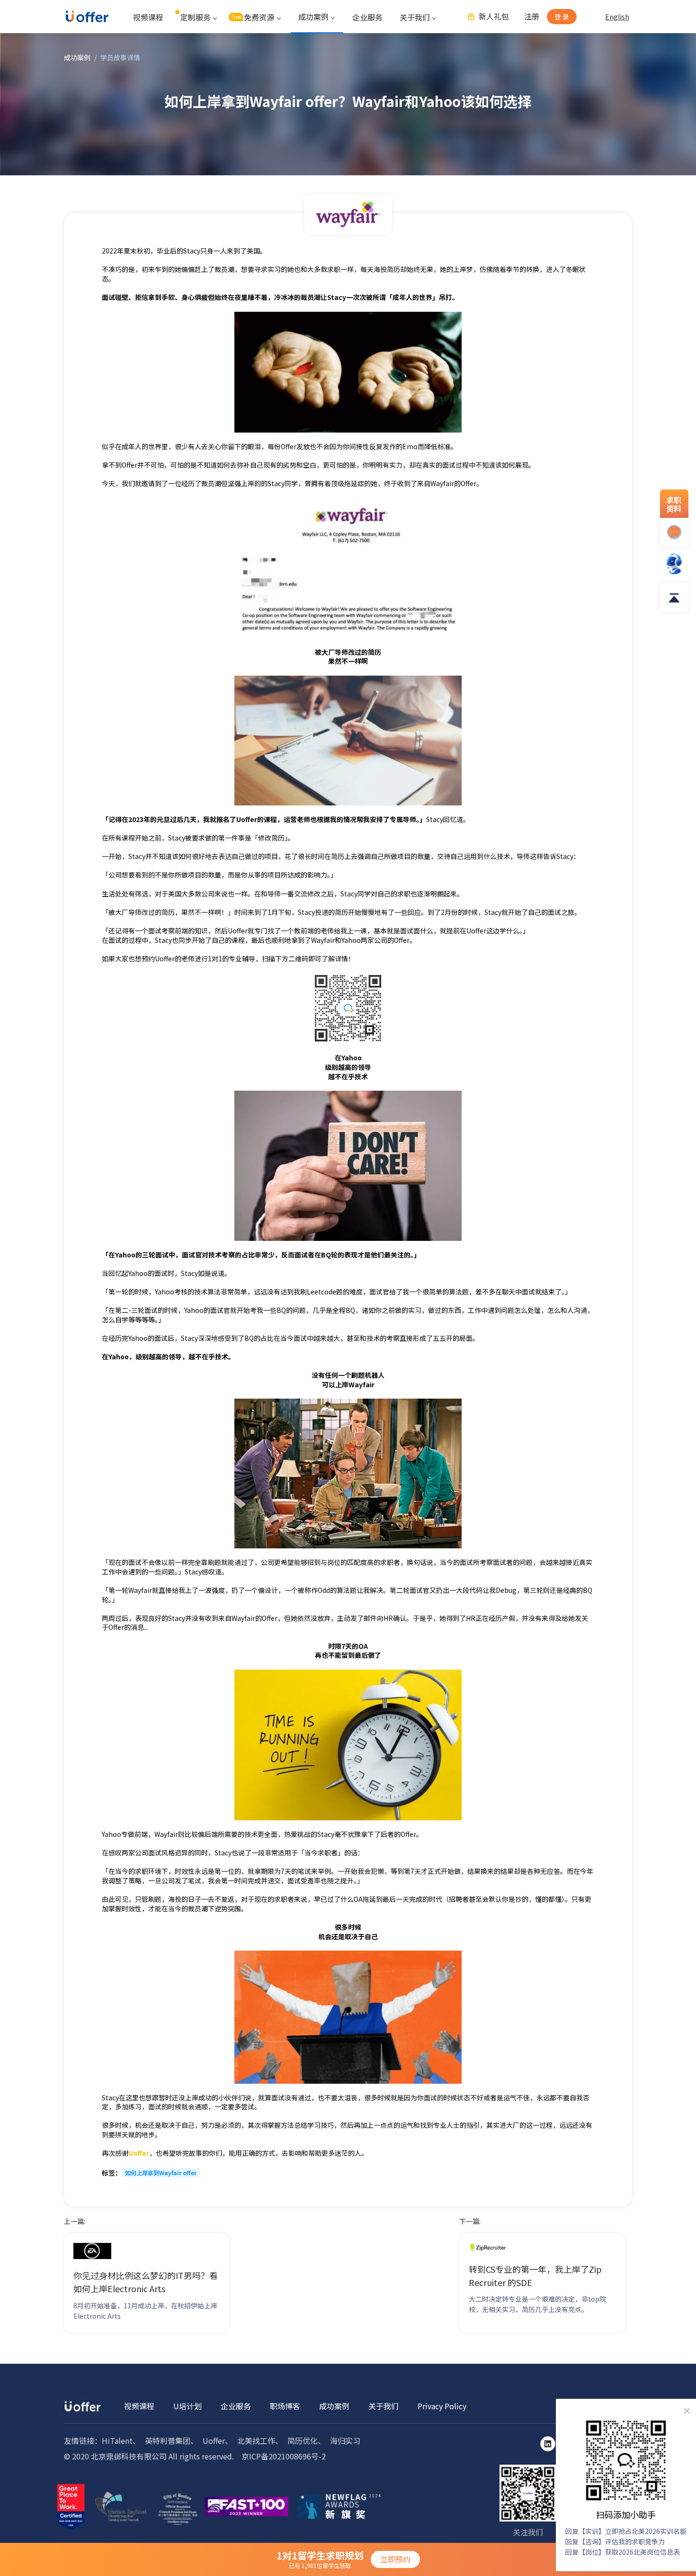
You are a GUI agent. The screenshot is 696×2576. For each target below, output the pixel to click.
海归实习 (345, 2440)
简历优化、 (306, 2440)
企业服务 (367, 17)
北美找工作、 (260, 2440)
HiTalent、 (121, 2440)
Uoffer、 (218, 2440)
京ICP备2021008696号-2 (284, 2456)
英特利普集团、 (171, 2440)
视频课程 (148, 17)
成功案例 (77, 57)
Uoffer (139, 2153)
